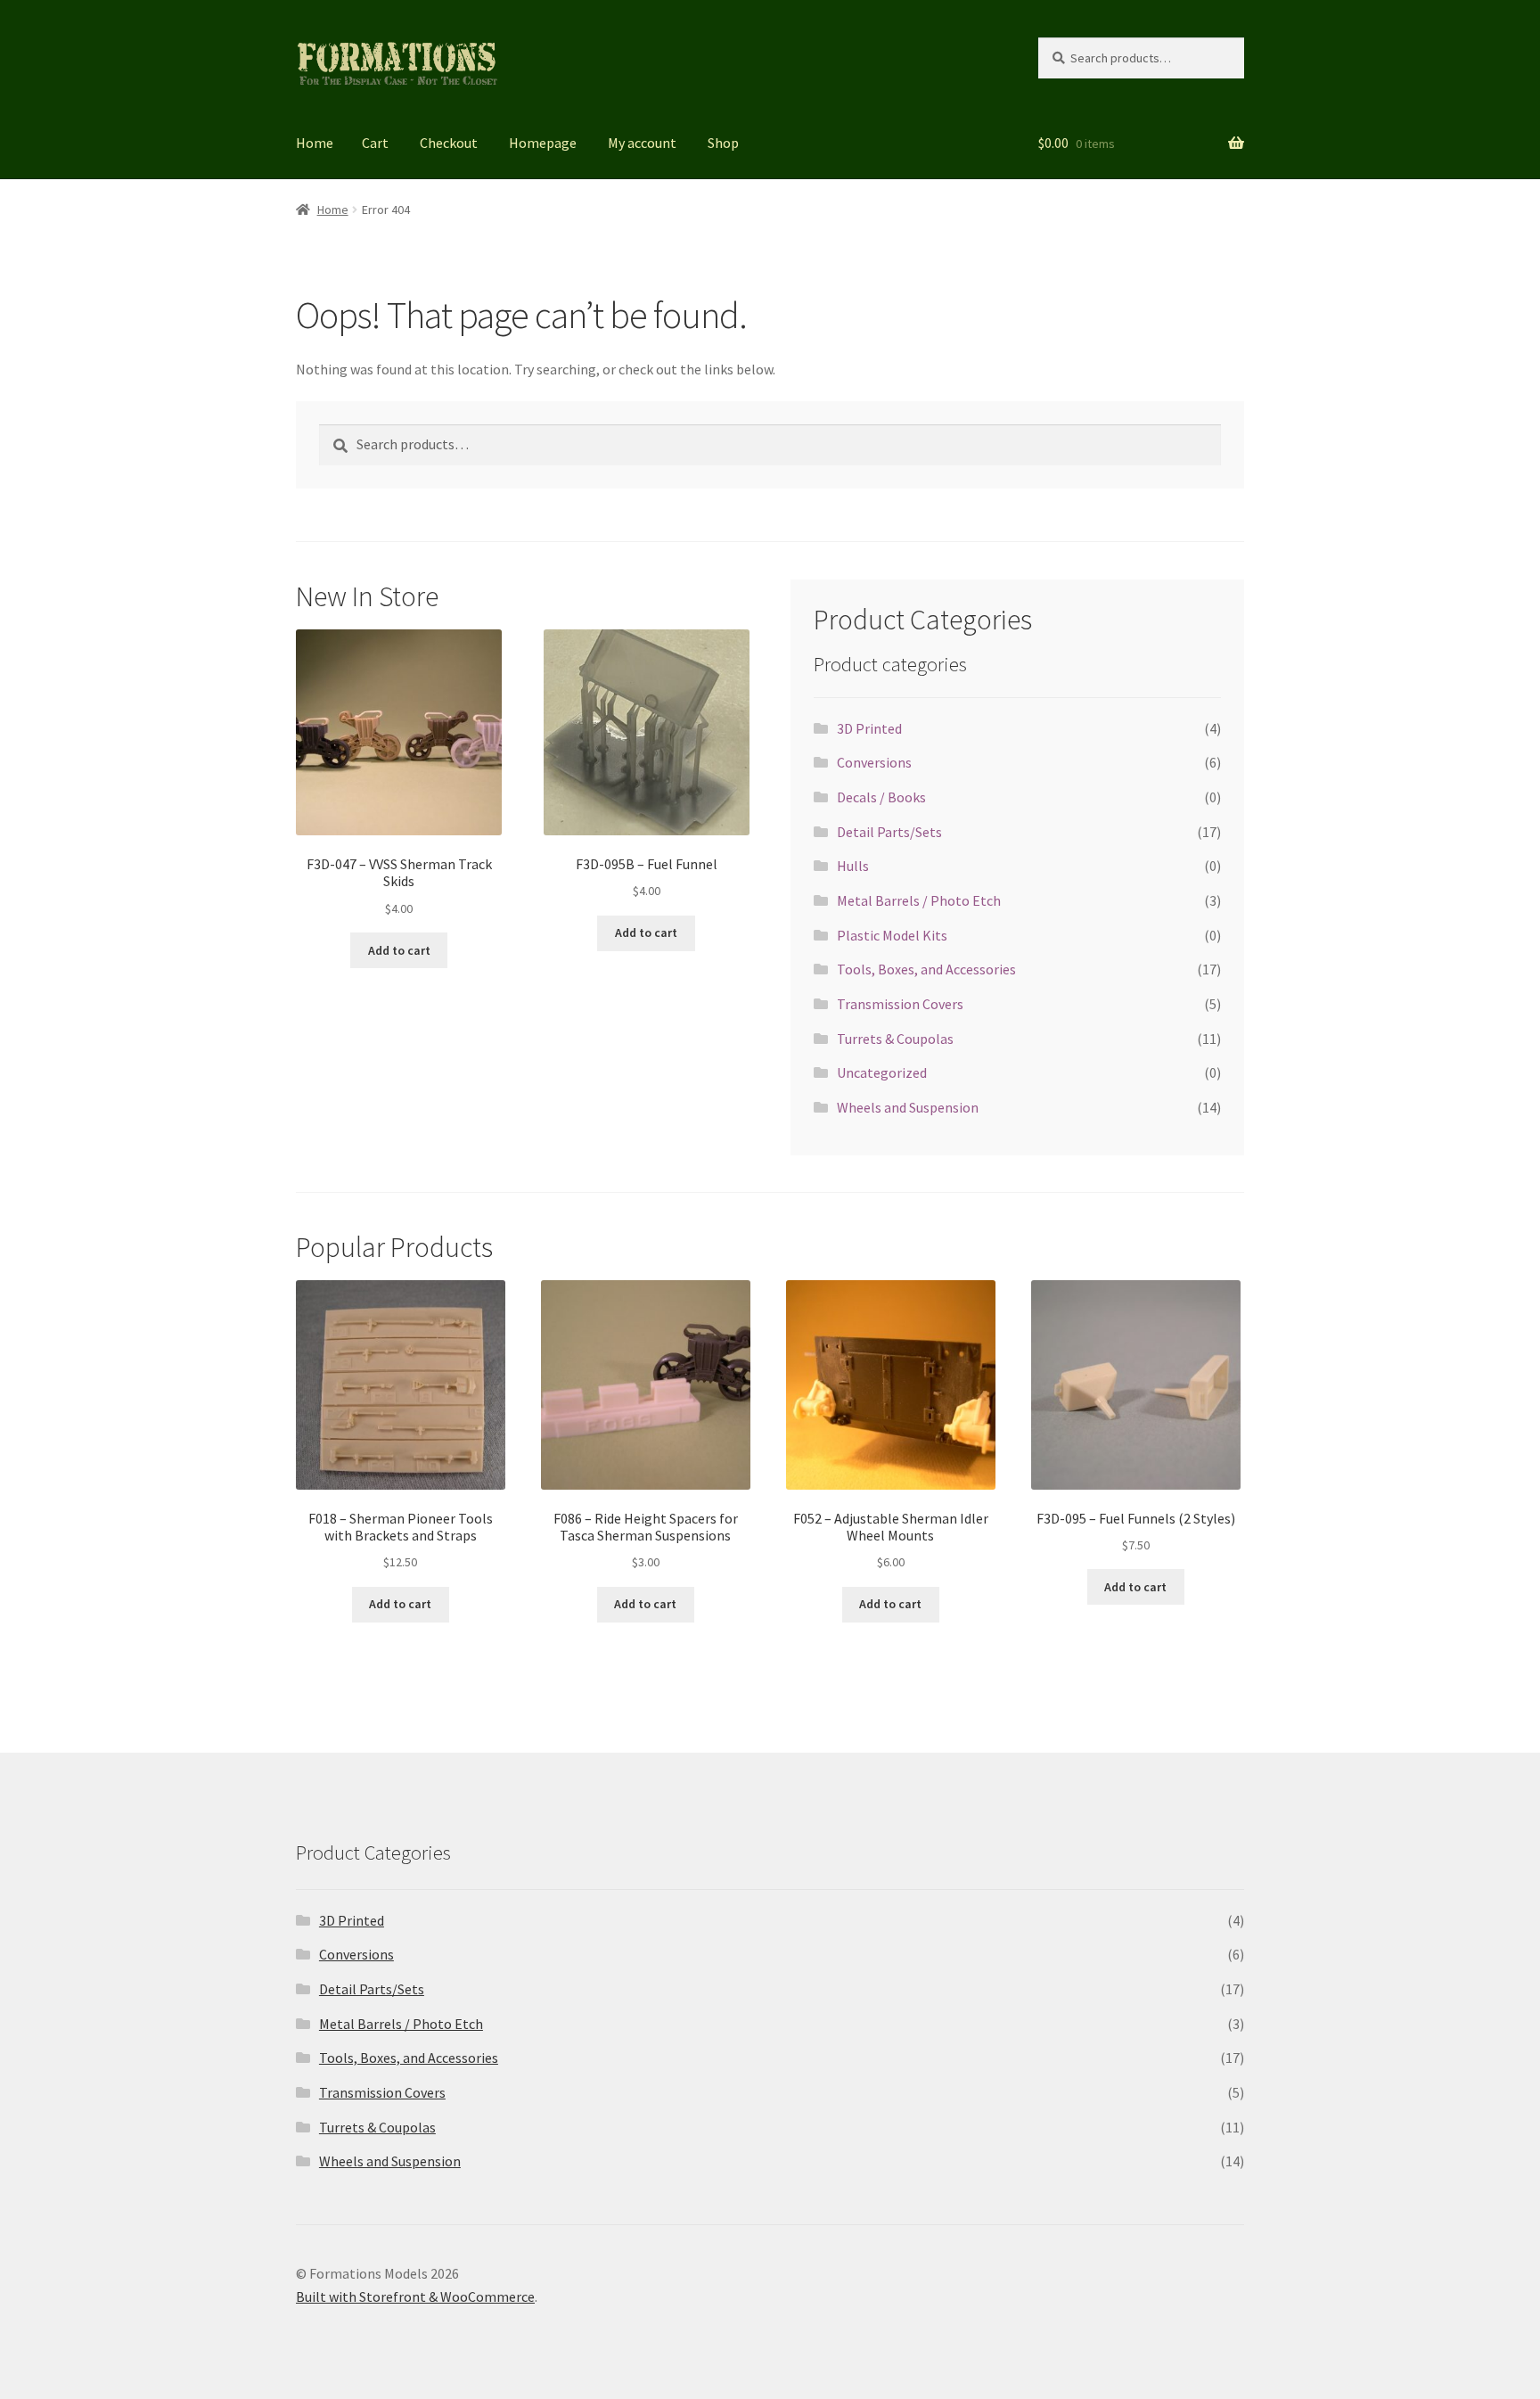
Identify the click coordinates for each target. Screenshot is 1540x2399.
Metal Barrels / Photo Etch (919, 900)
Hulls (853, 866)
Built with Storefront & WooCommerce (415, 2296)
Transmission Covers (900, 1004)
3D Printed (869, 728)
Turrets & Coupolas (895, 1039)
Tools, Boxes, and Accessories (926, 969)
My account (642, 143)
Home (315, 143)
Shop (723, 143)
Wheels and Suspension (908, 1107)
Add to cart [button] (399, 950)
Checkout (449, 143)
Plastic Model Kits (892, 935)
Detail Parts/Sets (889, 832)
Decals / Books (881, 797)
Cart (375, 143)
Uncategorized (882, 1072)
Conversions (874, 762)
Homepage (543, 143)
